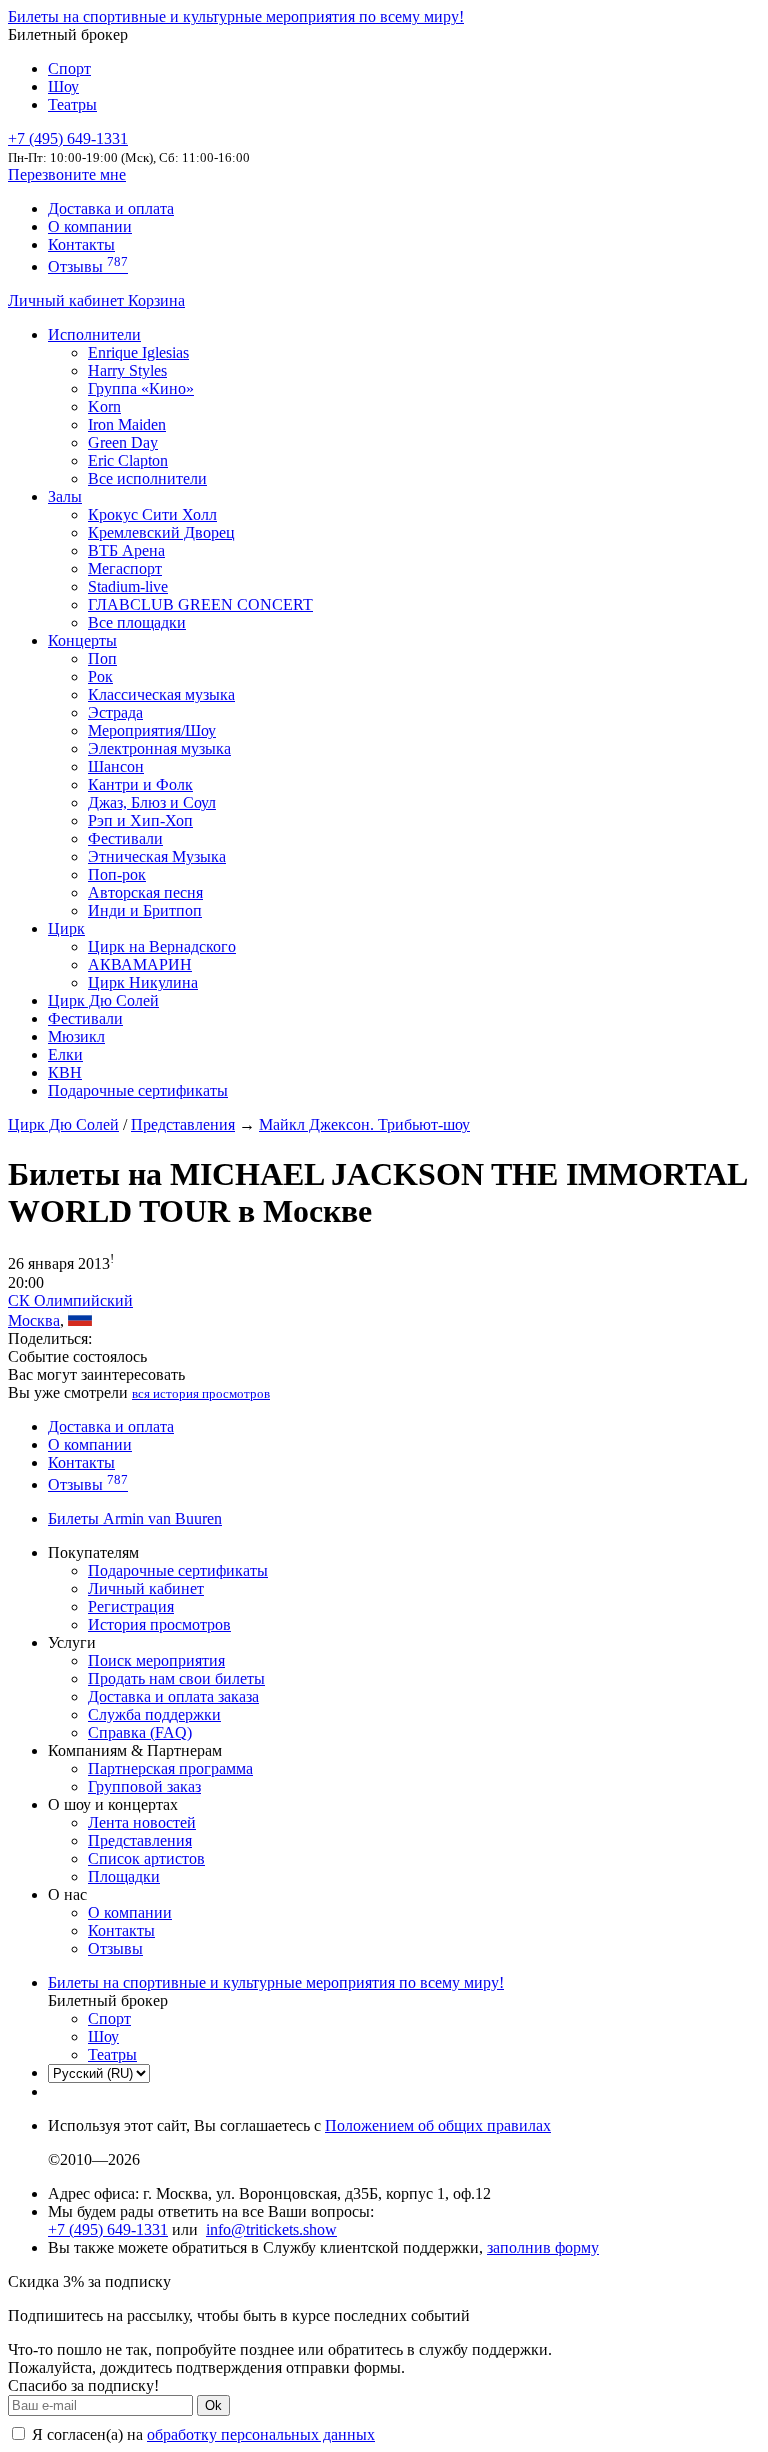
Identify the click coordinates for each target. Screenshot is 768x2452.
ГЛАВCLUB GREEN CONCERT (200, 604)
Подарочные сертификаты (138, 1090)
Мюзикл (76, 1036)
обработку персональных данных (261, 2434)
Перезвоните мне (67, 174)
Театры (72, 104)
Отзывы (88, 266)
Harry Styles (127, 370)
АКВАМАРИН (140, 964)
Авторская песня (145, 892)
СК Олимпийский (70, 1300)
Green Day (123, 442)
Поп (102, 658)
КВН (65, 1072)
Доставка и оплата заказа (173, 1696)
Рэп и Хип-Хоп (140, 820)
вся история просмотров (201, 1393)
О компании (90, 226)
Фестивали (125, 838)
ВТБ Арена (126, 550)
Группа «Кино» (141, 388)
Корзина (156, 300)
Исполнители (94, 334)
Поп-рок (117, 874)
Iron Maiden (127, 424)
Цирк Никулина (143, 982)
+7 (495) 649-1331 (108, 2229)
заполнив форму (543, 2247)
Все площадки (137, 622)
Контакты (81, 244)
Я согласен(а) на (201, 2434)
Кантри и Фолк (140, 784)
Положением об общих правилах (438, 2125)
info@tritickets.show (271, 2229)
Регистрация (131, 1606)
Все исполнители (147, 478)
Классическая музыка (161, 694)
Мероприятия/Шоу (152, 730)
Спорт (69, 68)
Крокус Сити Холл (152, 514)
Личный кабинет (68, 300)
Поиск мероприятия (156, 1660)
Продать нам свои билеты (176, 1678)
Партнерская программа (170, 1768)
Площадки (124, 1876)
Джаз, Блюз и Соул (152, 802)
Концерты (82, 640)
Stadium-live (128, 586)
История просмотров (159, 1624)
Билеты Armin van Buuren (135, 1518)
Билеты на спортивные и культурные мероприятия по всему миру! (236, 16)
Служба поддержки (154, 1714)
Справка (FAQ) (140, 1732)
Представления (183, 1124)
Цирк (66, 928)
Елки (65, 1054)
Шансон (116, 766)
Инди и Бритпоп (145, 910)
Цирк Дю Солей (103, 1000)
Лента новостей (142, 1822)
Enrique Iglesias (138, 352)
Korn (104, 406)
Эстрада (115, 712)
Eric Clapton (128, 460)
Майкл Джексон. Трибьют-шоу (364, 1124)
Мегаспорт (125, 568)
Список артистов (146, 1858)
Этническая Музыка (157, 856)
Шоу (63, 86)
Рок (100, 676)
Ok (213, 2405)
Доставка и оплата (111, 208)
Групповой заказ (144, 1786)
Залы (65, 496)
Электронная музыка (159, 748)
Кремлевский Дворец (161, 532)
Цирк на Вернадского (162, 946)
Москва (34, 1320)
